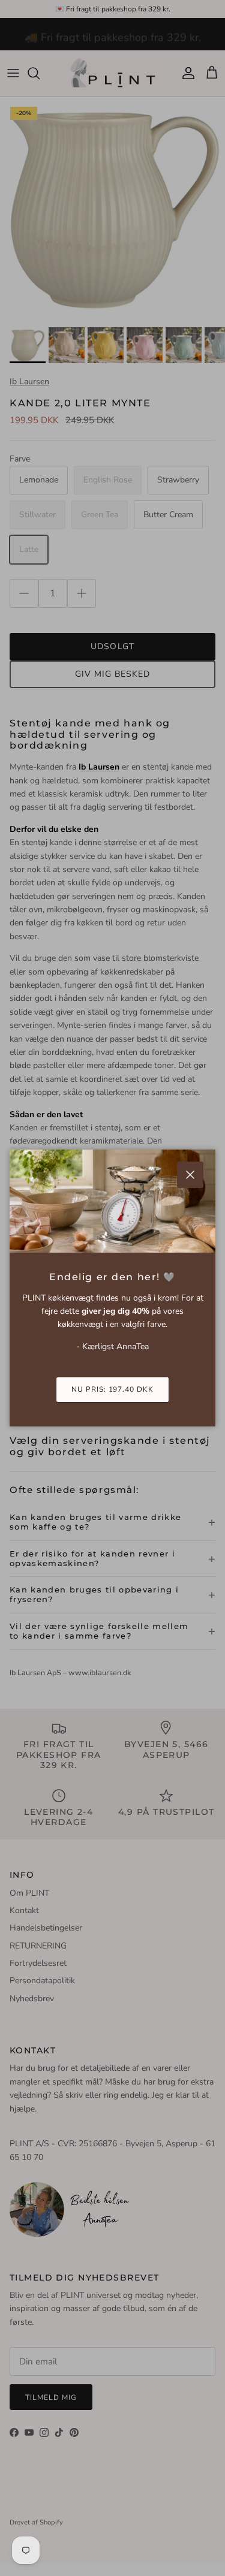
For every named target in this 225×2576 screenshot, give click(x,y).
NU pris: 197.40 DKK (112, 1389)
